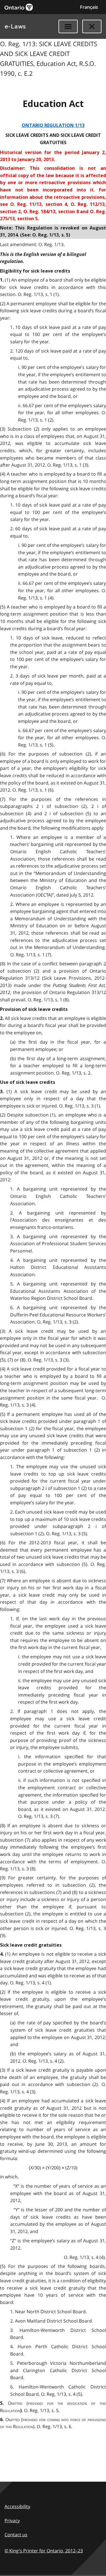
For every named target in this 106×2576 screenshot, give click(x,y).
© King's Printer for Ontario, (44, 2551)
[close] (92, 26)
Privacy (12, 2521)
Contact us (16, 2535)
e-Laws (15, 26)
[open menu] (68, 26)
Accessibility (17, 2506)
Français (89, 7)
